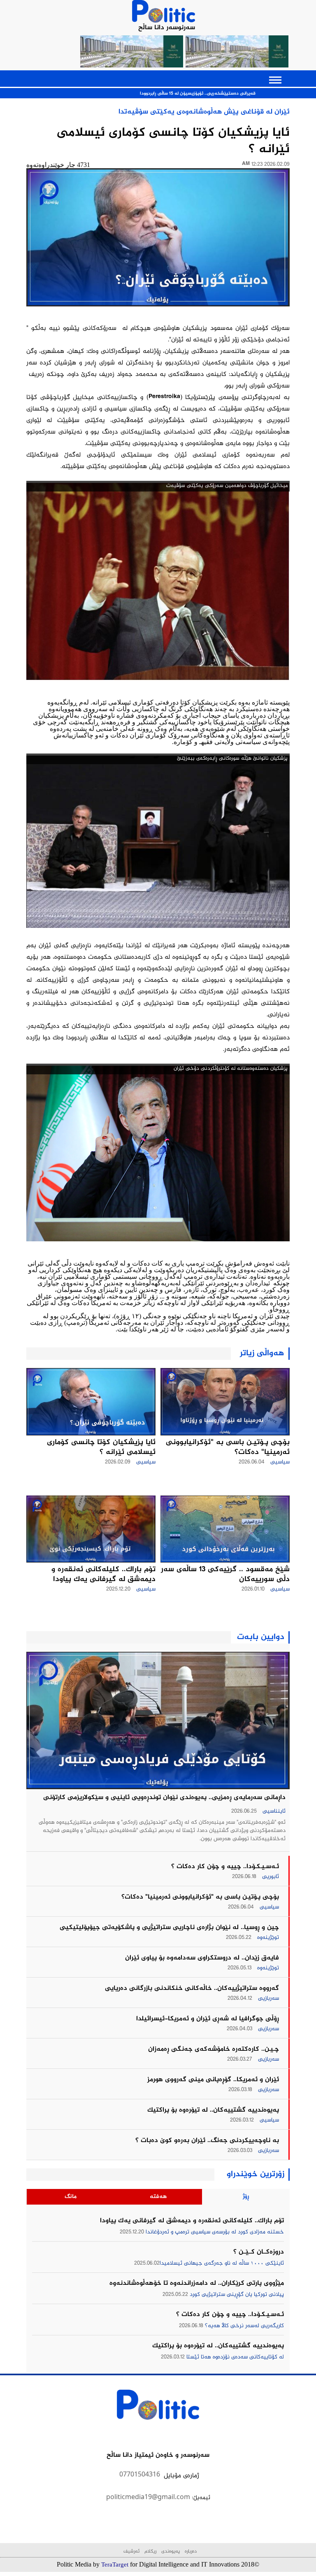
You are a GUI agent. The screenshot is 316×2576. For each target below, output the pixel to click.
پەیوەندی (170, 2552)
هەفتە (158, 2197)
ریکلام (150, 2552)
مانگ (71, 2197)
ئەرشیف (131, 2552)
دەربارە (190, 2552)
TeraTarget (115, 2564)
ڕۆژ (246, 2197)
